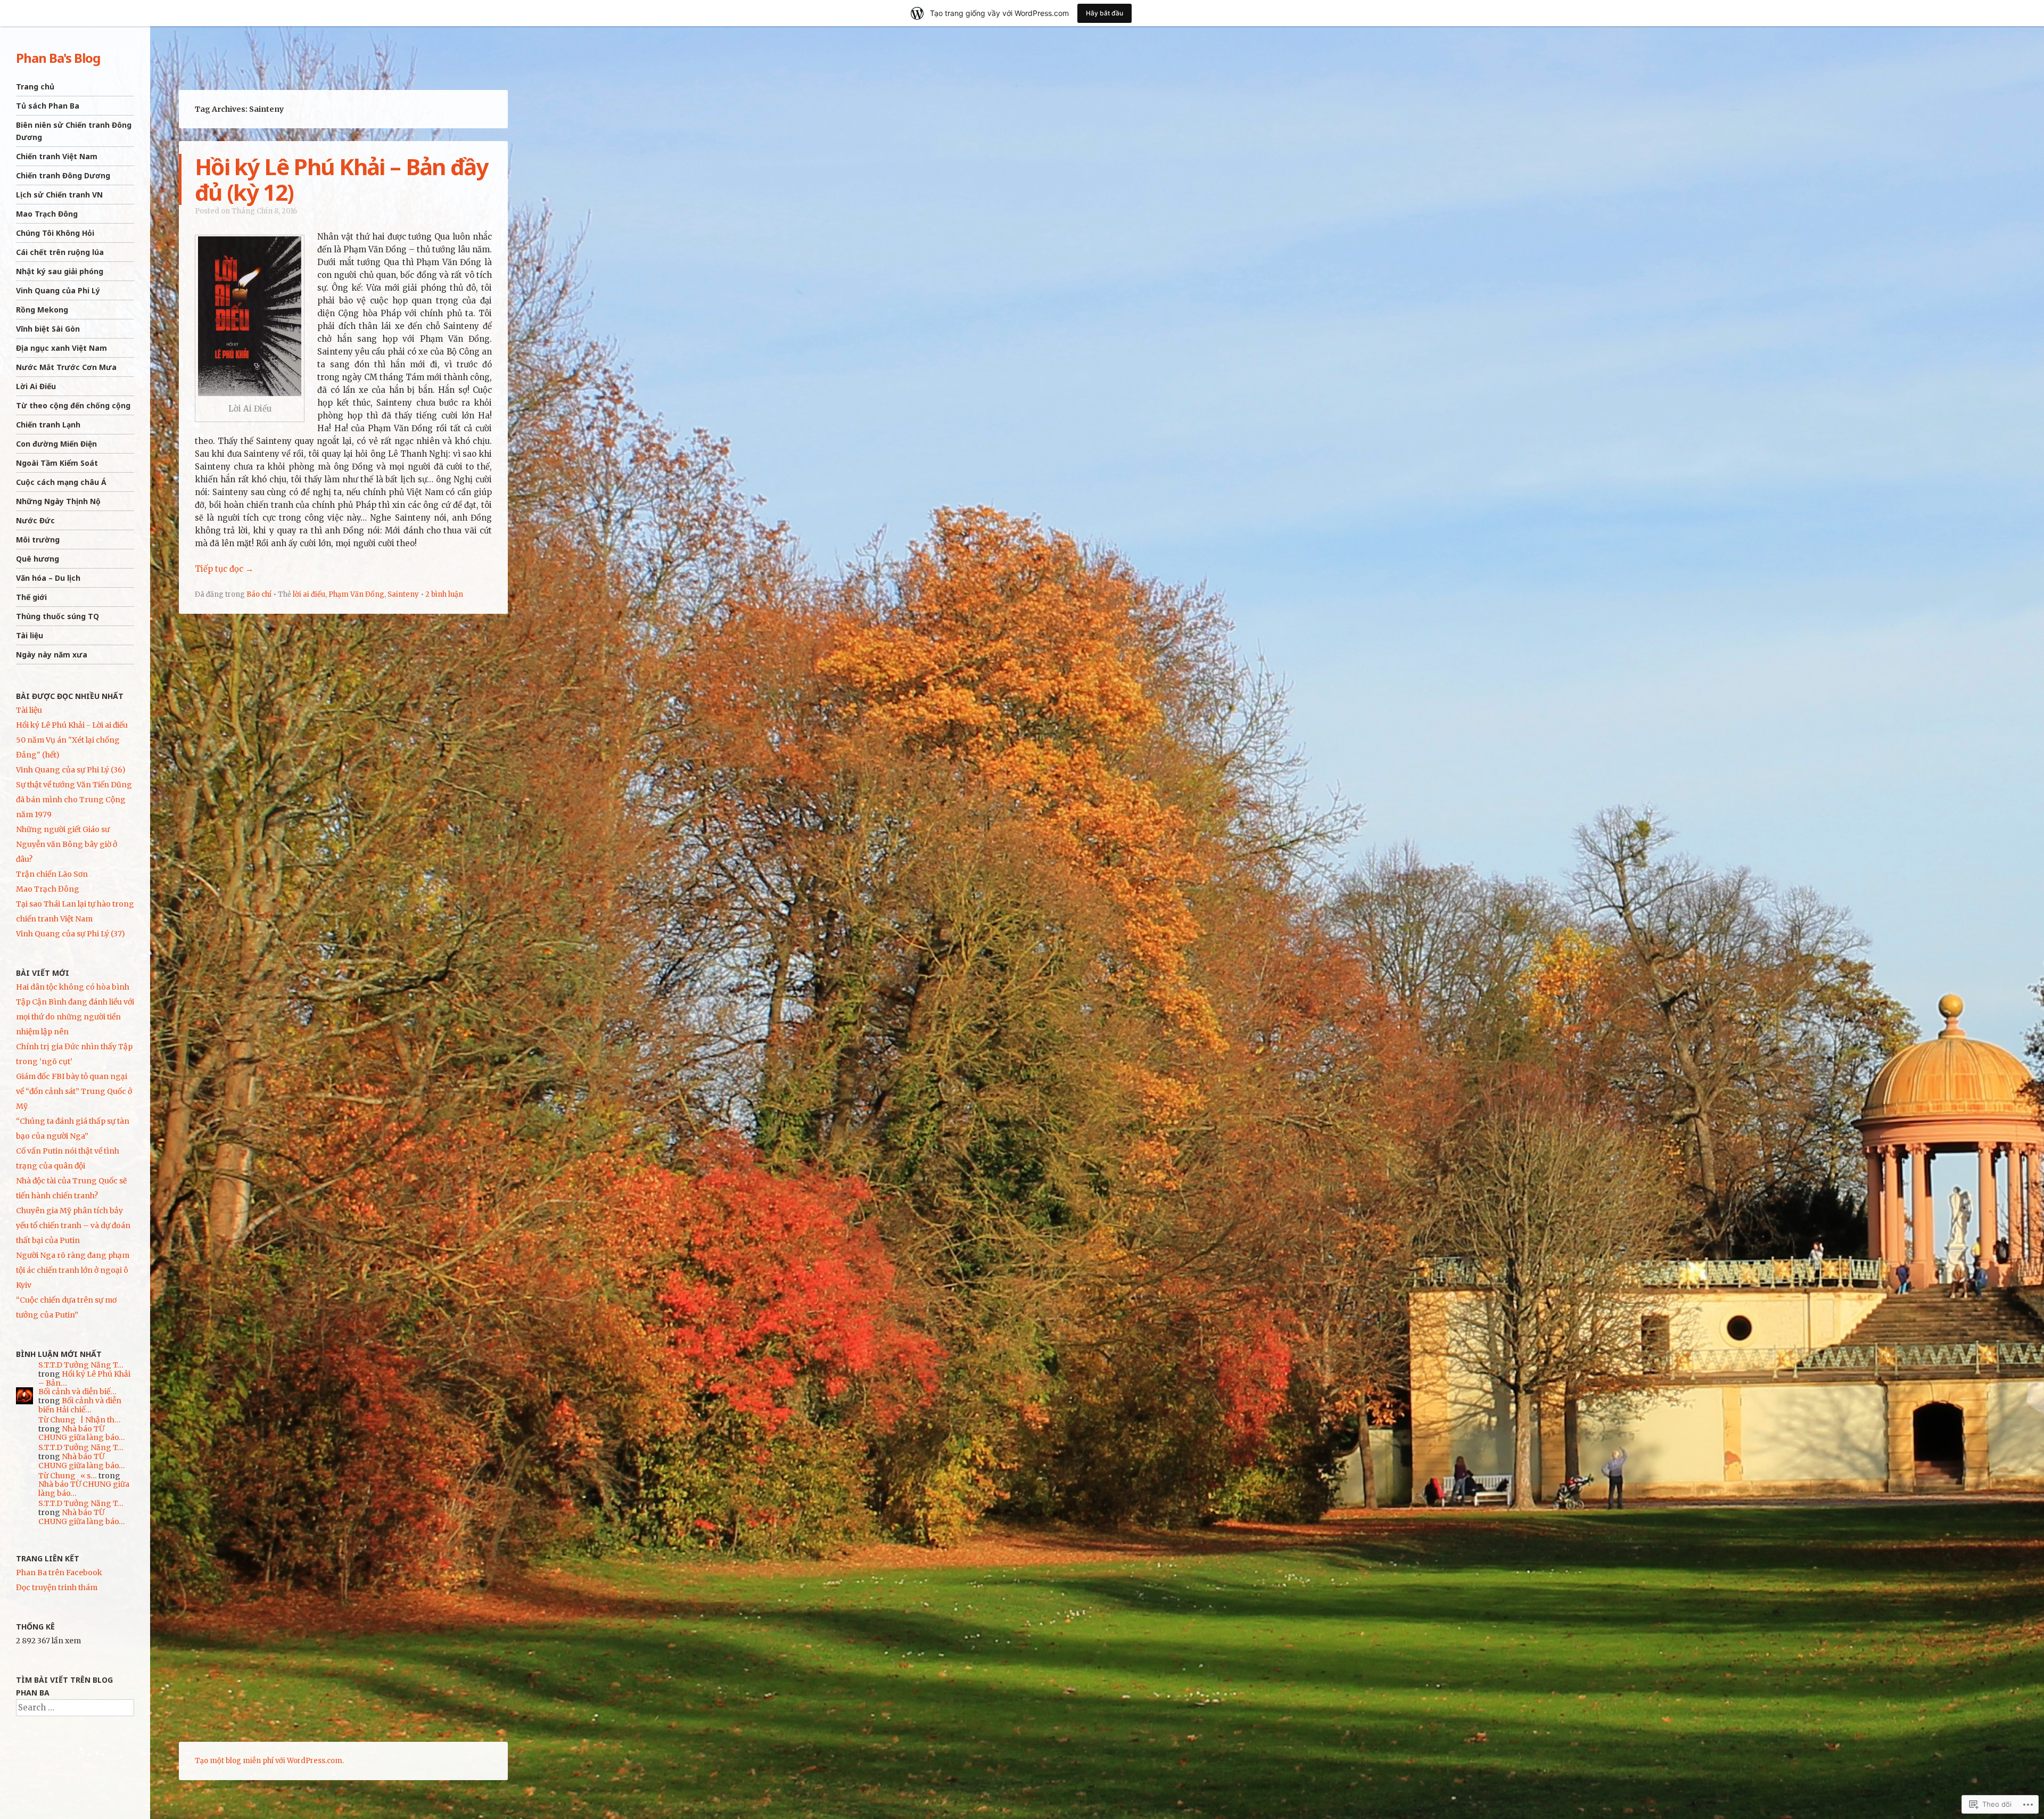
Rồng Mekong (42, 310)
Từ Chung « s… (68, 1476)
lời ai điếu (309, 594)
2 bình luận (444, 594)
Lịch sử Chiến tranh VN (59, 195)
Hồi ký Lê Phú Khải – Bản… (84, 1378)
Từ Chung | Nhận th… (80, 1420)
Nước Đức (35, 520)
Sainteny (403, 594)
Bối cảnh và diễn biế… (77, 1392)
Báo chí (259, 594)
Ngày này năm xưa (52, 655)
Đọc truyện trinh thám (57, 1587)
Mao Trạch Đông (47, 214)
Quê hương (38, 559)
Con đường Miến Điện (56, 444)
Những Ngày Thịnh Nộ (58, 501)
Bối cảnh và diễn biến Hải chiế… (80, 1405)
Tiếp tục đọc (224, 569)
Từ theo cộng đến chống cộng (73, 405)
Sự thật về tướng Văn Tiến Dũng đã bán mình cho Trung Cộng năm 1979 (74, 800)
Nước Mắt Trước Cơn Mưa (66, 367)
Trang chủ (35, 87)
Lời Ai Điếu (36, 386)
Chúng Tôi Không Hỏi (55, 233)
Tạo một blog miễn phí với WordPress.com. (269, 1761)
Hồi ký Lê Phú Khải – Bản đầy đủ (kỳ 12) (341, 179)
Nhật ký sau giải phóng (60, 271)
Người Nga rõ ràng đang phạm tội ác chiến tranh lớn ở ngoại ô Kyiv (73, 1270)
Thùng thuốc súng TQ (57, 616)
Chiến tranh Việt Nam (57, 156)
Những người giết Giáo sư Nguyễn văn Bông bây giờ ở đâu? (67, 844)
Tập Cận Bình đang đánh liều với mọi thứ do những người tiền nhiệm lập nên (75, 1017)
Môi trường (38, 540)
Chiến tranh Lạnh (48, 425)
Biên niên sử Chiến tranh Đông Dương (74, 131)
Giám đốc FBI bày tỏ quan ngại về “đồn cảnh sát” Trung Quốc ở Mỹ (74, 1091)
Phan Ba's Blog (58, 58)
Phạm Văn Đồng (356, 594)
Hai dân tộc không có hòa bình (73, 987)
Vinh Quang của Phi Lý (58, 290)
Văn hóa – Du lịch (48, 578)
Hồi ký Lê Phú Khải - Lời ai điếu (72, 725)
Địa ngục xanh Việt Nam (61, 348)
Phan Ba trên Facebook (59, 1573)
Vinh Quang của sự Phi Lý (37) (71, 934)
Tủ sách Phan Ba (48, 106)
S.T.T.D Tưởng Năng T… (81, 1365)
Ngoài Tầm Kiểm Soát (57, 463)
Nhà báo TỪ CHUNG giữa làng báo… (82, 1433)
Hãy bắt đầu (1105, 13)
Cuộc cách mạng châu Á (61, 482)
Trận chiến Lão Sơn (52, 874)
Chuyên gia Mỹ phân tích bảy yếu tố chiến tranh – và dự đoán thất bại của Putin (73, 1225)
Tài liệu (30, 635)
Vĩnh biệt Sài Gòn (48, 329)
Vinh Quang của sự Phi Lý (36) (71, 770)
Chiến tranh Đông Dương (63, 175)
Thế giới (31, 597)
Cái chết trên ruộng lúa (60, 252)
